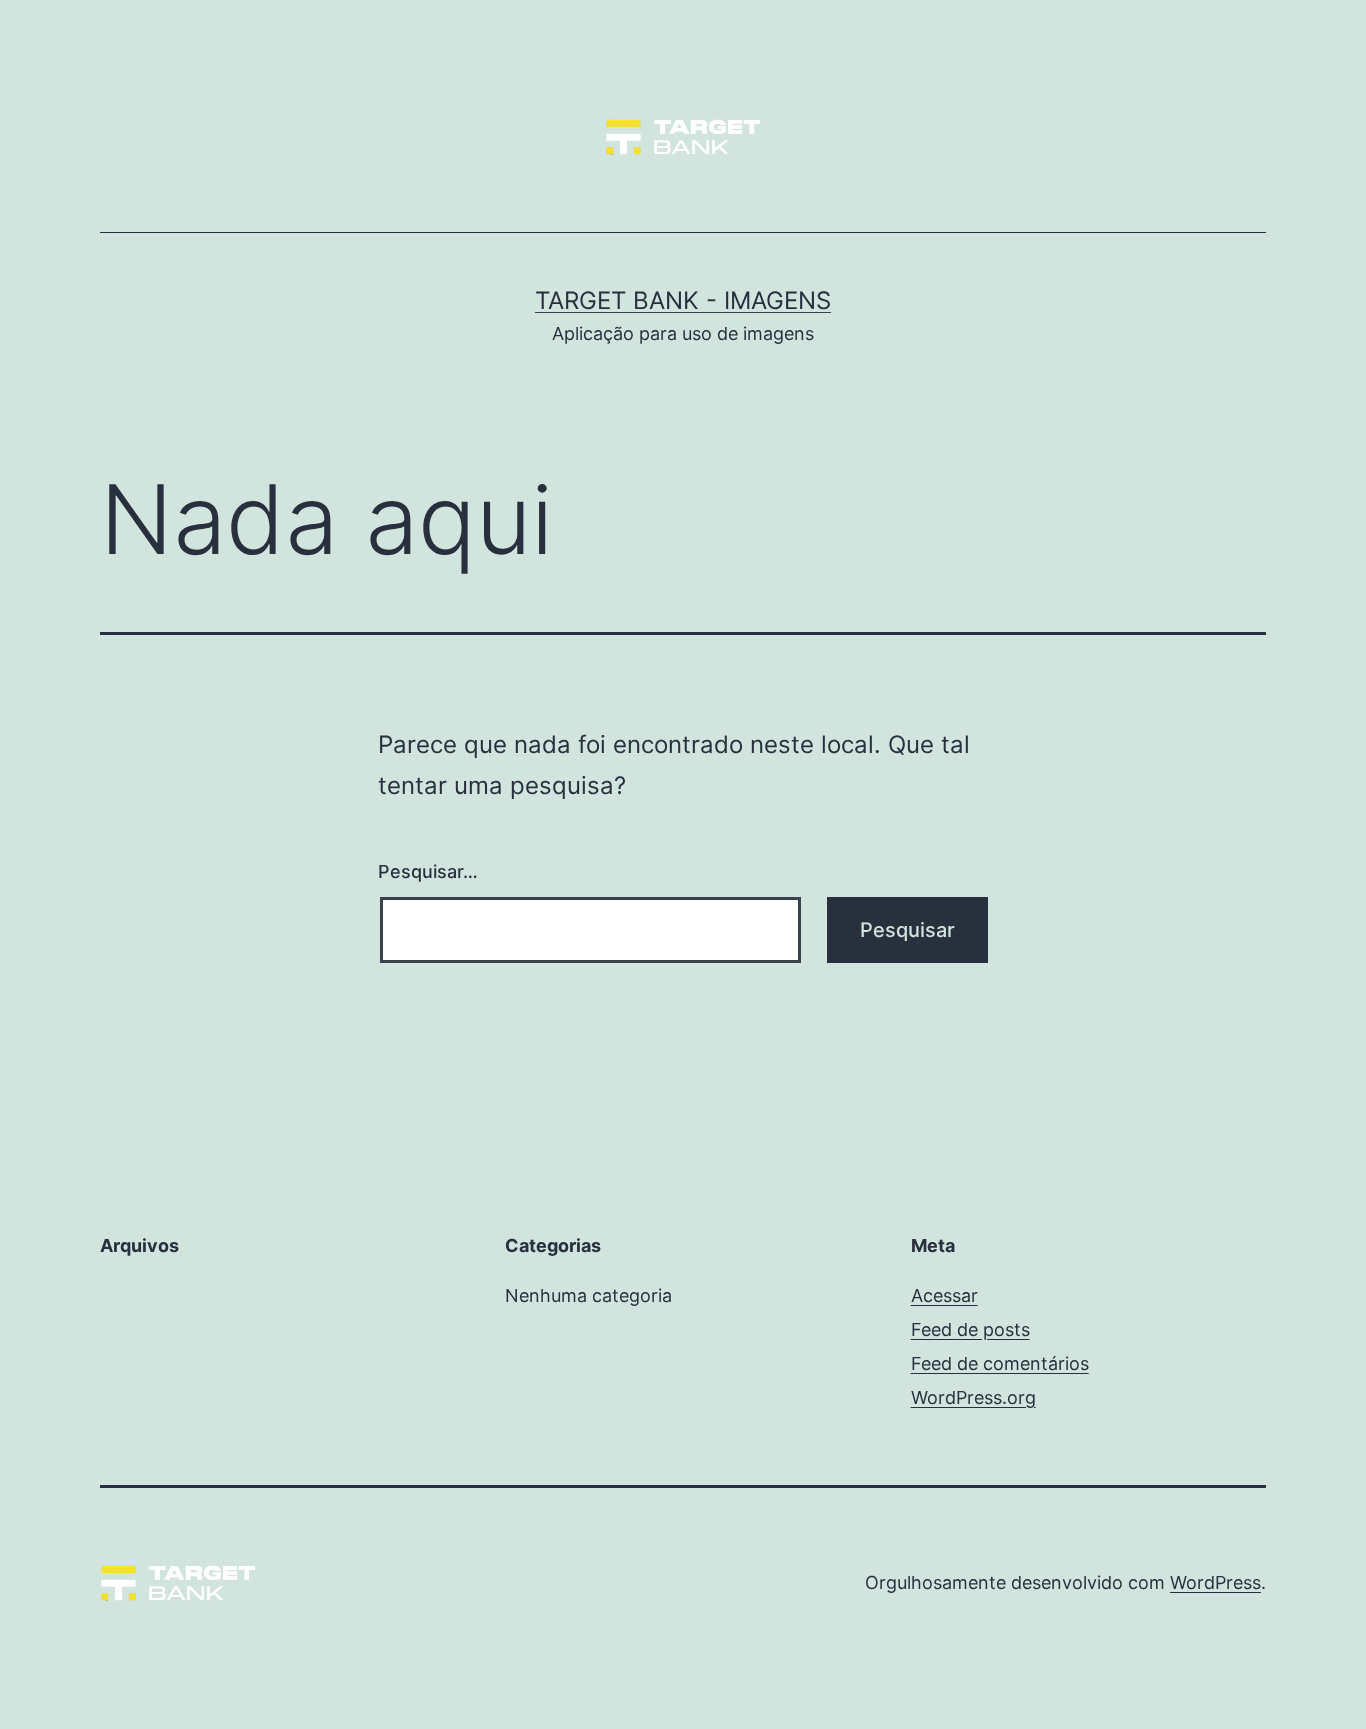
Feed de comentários (1000, 1363)
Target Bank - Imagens (683, 300)
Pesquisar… (428, 871)
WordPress (1215, 1582)
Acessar (944, 1295)
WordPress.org (973, 1397)
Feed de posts (970, 1329)
